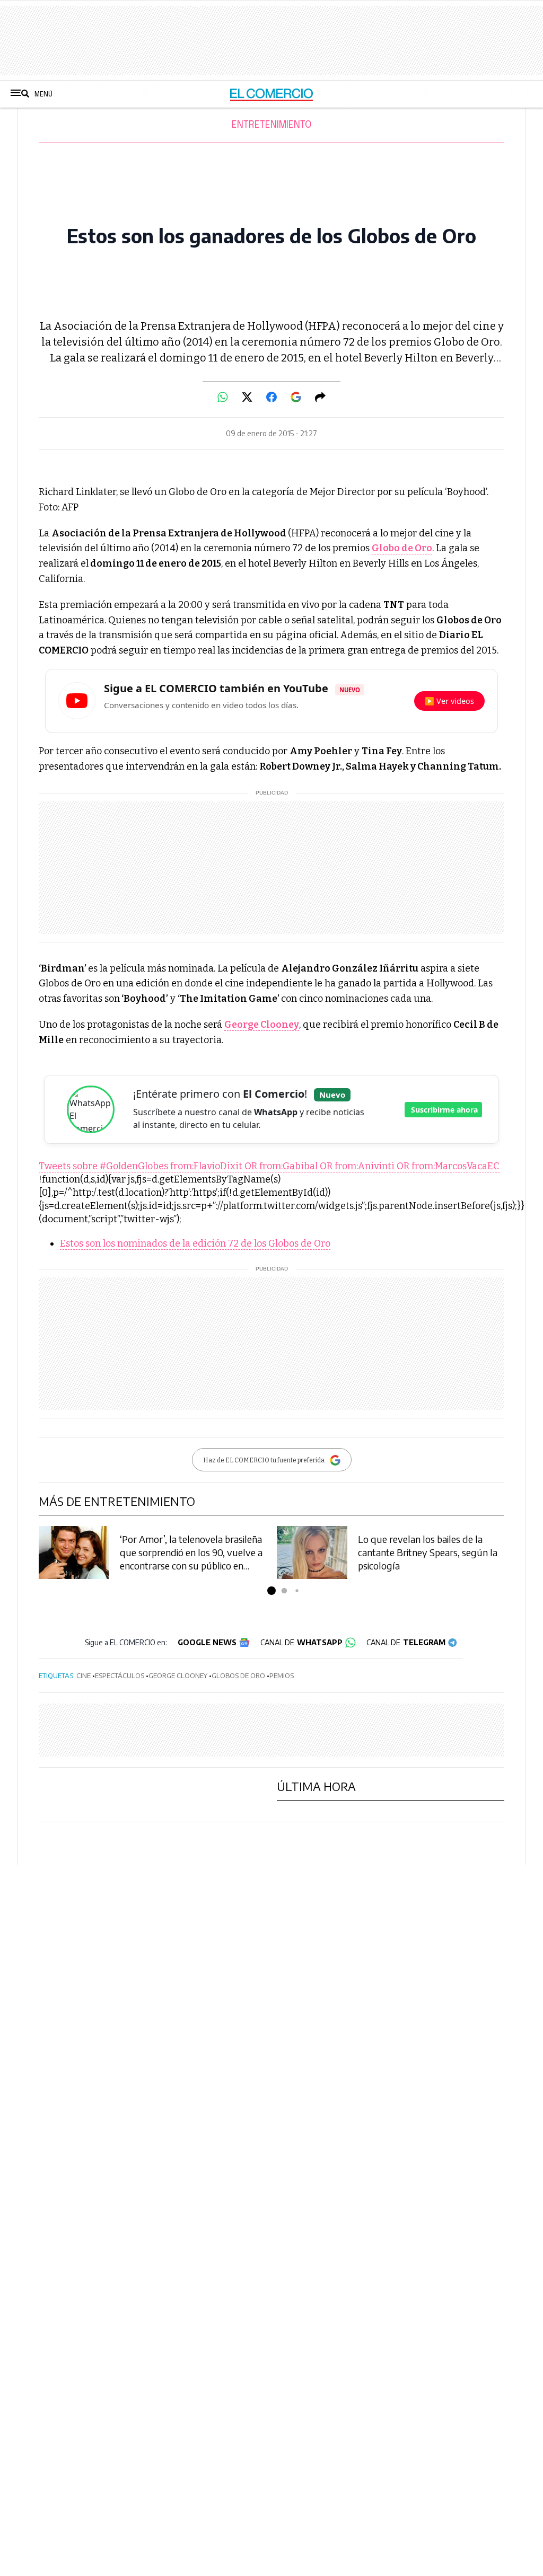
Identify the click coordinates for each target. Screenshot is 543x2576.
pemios (282, 1675)
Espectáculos (120, 1675)
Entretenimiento (271, 125)
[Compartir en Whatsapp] (223, 397)
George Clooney (262, 1025)
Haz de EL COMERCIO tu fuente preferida (264, 1460)
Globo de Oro (402, 548)
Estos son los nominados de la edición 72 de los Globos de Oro (195, 1243)
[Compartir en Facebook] (271, 397)
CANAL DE (301, 1642)
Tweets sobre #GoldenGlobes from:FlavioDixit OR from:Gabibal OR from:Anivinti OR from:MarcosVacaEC (269, 1166)
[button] (271, 1591)
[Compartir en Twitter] (247, 397)
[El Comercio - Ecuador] (272, 94)
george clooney (178, 1675)
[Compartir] (320, 397)
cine (84, 1675)
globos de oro (238, 1675)
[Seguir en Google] (296, 397)
